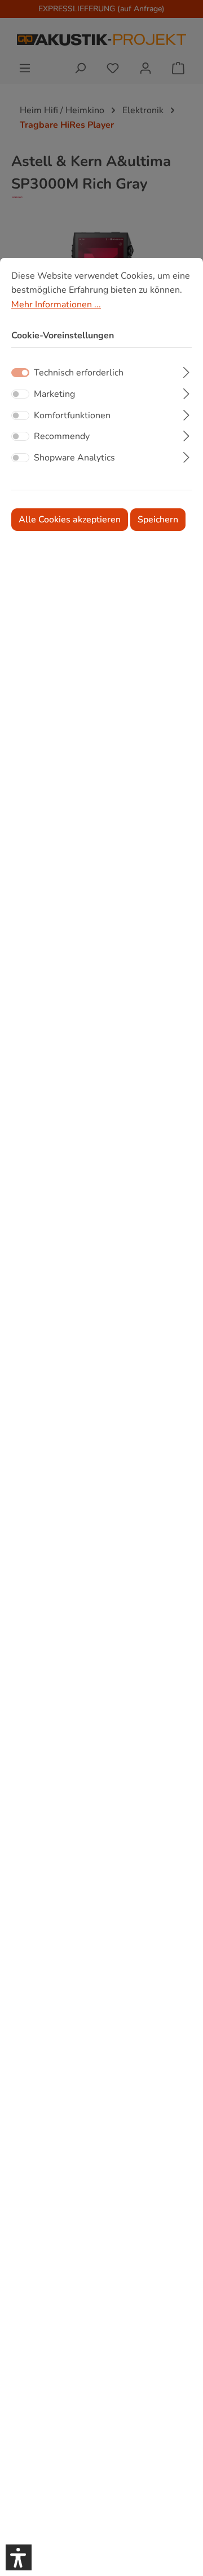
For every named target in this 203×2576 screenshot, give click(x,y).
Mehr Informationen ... (56, 305)
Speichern (158, 520)
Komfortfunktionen (72, 415)
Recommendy (62, 436)
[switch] (20, 394)
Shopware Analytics (74, 458)
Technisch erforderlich (79, 373)
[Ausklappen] (186, 371)
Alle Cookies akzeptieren (70, 520)
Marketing (54, 394)
